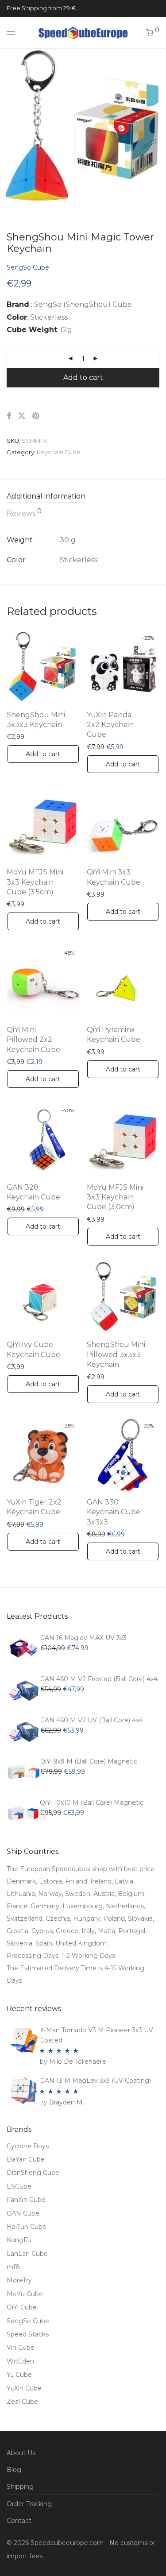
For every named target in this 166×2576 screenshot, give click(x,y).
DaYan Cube (26, 2159)
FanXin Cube (26, 2200)
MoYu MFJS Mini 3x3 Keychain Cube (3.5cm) (35, 882)
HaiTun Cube (27, 2227)
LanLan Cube (27, 2254)
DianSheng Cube (33, 2173)
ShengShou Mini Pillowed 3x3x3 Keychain (116, 1354)
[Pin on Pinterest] (36, 416)
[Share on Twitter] (22, 416)
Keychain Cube (59, 452)
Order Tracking (29, 2504)
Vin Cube (21, 2348)
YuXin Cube (24, 2388)
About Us (21, 2453)
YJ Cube (19, 2375)
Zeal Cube (22, 2402)
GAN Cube (23, 2213)
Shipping (20, 2487)
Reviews (24, 513)
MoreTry (19, 2280)
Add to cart (83, 377)
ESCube (19, 2186)
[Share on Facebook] (9, 416)
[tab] (83, 497)
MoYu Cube (25, 2294)
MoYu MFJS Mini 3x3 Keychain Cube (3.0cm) (115, 1197)
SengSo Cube (28, 267)
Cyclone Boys (28, 2146)
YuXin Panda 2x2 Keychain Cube (110, 725)
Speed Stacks (28, 2334)
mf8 (13, 2267)
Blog (14, 2470)
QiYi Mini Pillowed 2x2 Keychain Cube (33, 1040)
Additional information (46, 496)
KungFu (19, 2240)
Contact (19, 2521)
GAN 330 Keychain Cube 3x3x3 (114, 1512)
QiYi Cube (22, 2307)
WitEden (20, 2361)
